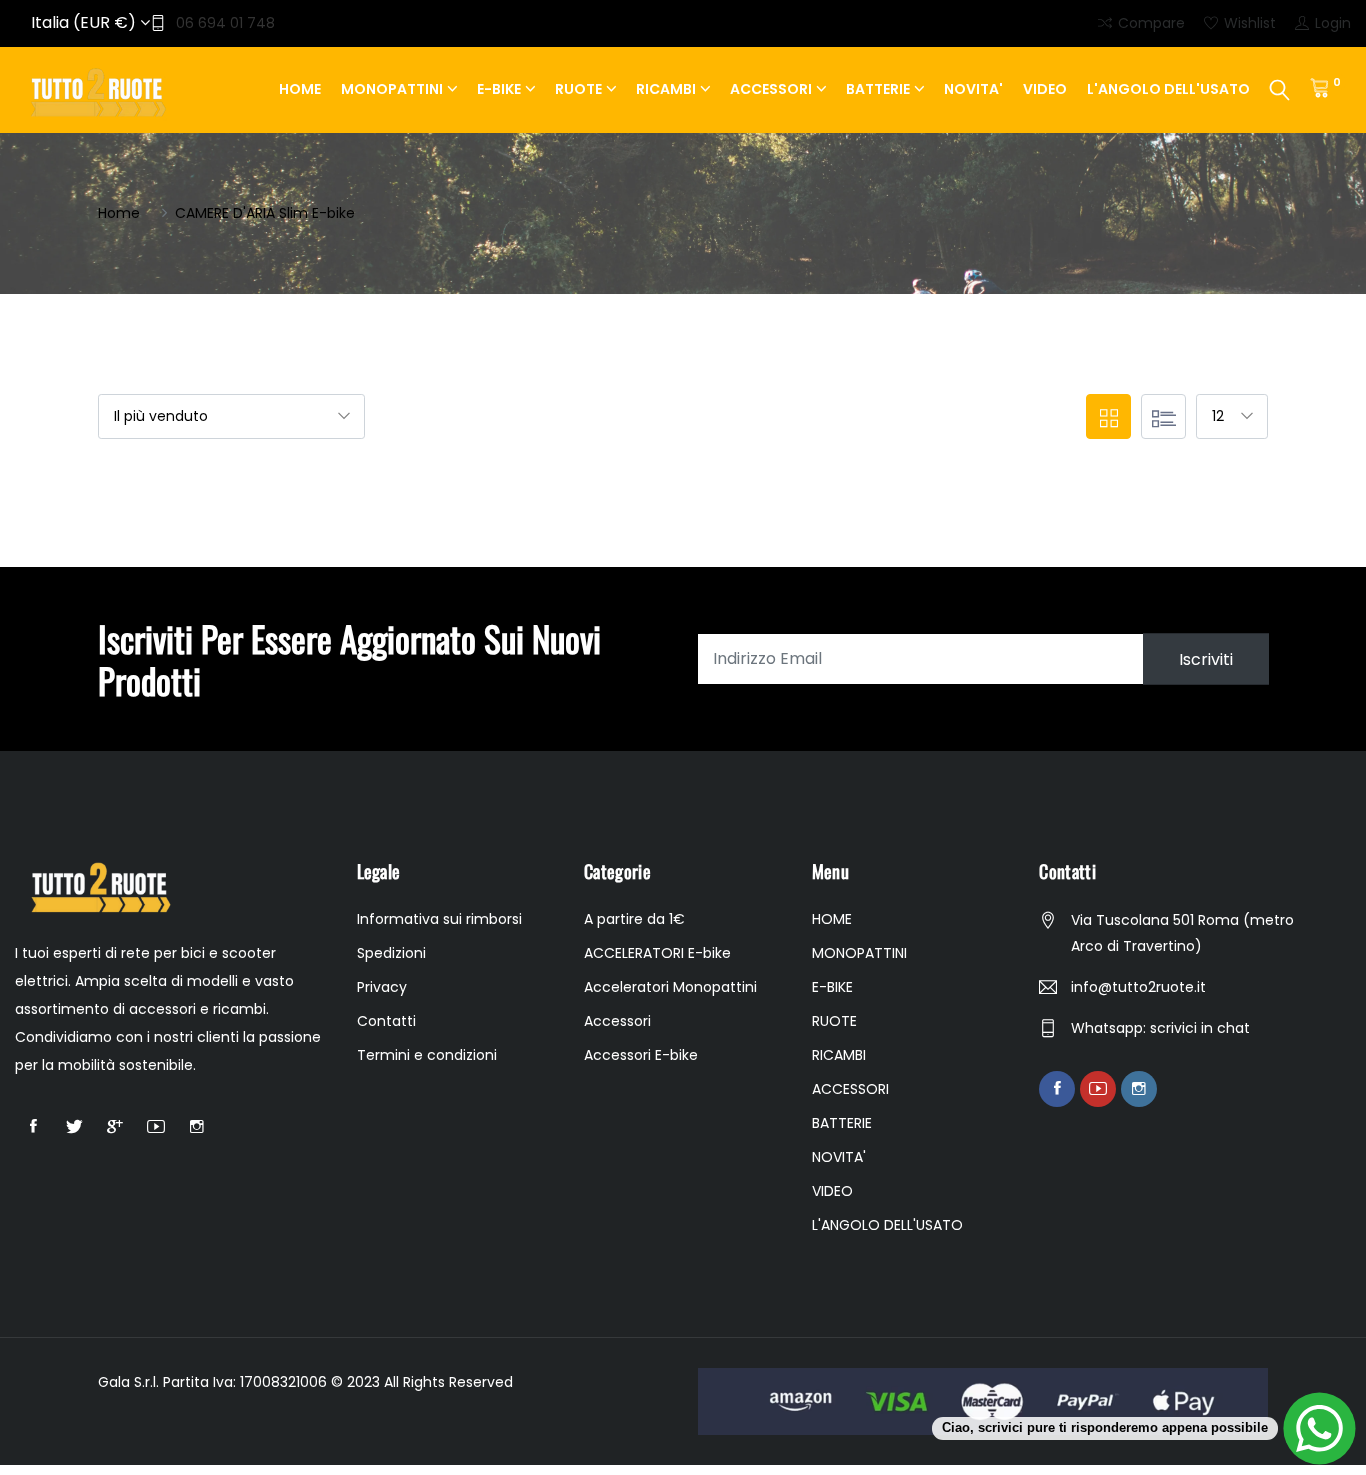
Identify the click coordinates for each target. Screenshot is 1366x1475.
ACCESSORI (771, 89)
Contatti (386, 1021)
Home (119, 213)
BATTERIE (878, 89)
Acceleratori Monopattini (670, 987)
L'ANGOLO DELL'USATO (1168, 89)
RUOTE (578, 89)
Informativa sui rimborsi (439, 919)
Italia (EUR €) (85, 22)
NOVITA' (973, 89)
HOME (300, 89)
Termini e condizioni (427, 1055)
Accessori (617, 1021)
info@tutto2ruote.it (1138, 987)
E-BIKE (499, 89)
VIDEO (1045, 89)
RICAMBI (666, 89)
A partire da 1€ (634, 919)
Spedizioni (391, 953)
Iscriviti (1206, 658)
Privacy (382, 987)
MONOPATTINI (392, 89)
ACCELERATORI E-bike (657, 953)
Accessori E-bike (641, 1055)
